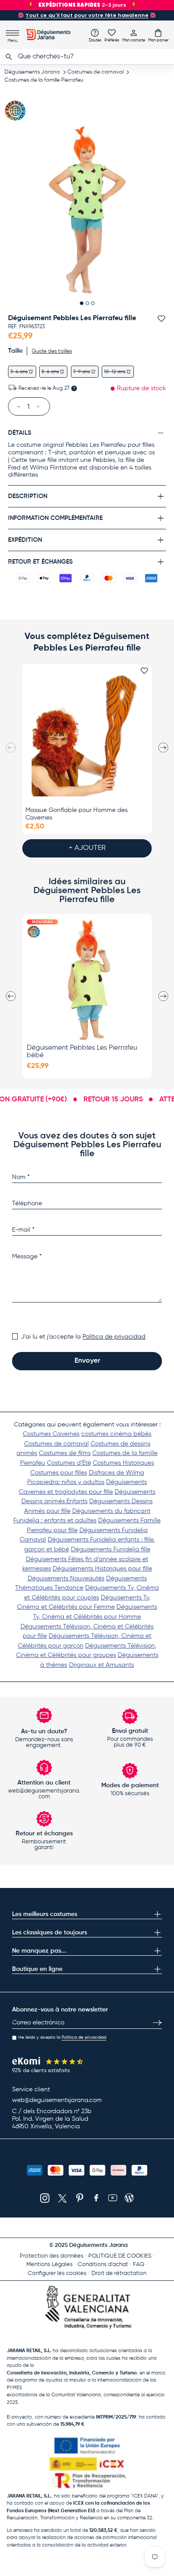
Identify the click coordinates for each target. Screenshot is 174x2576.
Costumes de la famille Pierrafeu (44, 80)
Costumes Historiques (123, 1463)
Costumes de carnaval (95, 72)
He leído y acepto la (62, 2037)
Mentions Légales (50, 2265)
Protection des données (52, 2256)
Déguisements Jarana (32, 72)
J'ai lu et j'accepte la (83, 1337)
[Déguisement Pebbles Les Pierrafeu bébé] (87, 980)
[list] (87, 210)
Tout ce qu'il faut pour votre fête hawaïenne (87, 15)
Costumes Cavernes (51, 1434)
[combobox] (87, 57)
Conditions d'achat (103, 2265)
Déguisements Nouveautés (66, 1579)
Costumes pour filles (59, 1473)
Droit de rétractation (119, 2273)
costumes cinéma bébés (116, 1434)
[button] (158, 35)
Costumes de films (65, 1453)
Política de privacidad (114, 1337)
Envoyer (87, 1361)
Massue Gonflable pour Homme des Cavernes (77, 814)
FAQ (139, 2265)
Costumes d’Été (69, 1463)
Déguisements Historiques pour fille (102, 1569)
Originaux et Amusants (101, 1665)
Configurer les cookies (57, 2273)
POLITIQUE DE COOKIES (120, 2256)
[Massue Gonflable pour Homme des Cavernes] (87, 734)
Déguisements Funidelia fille (111, 1550)
